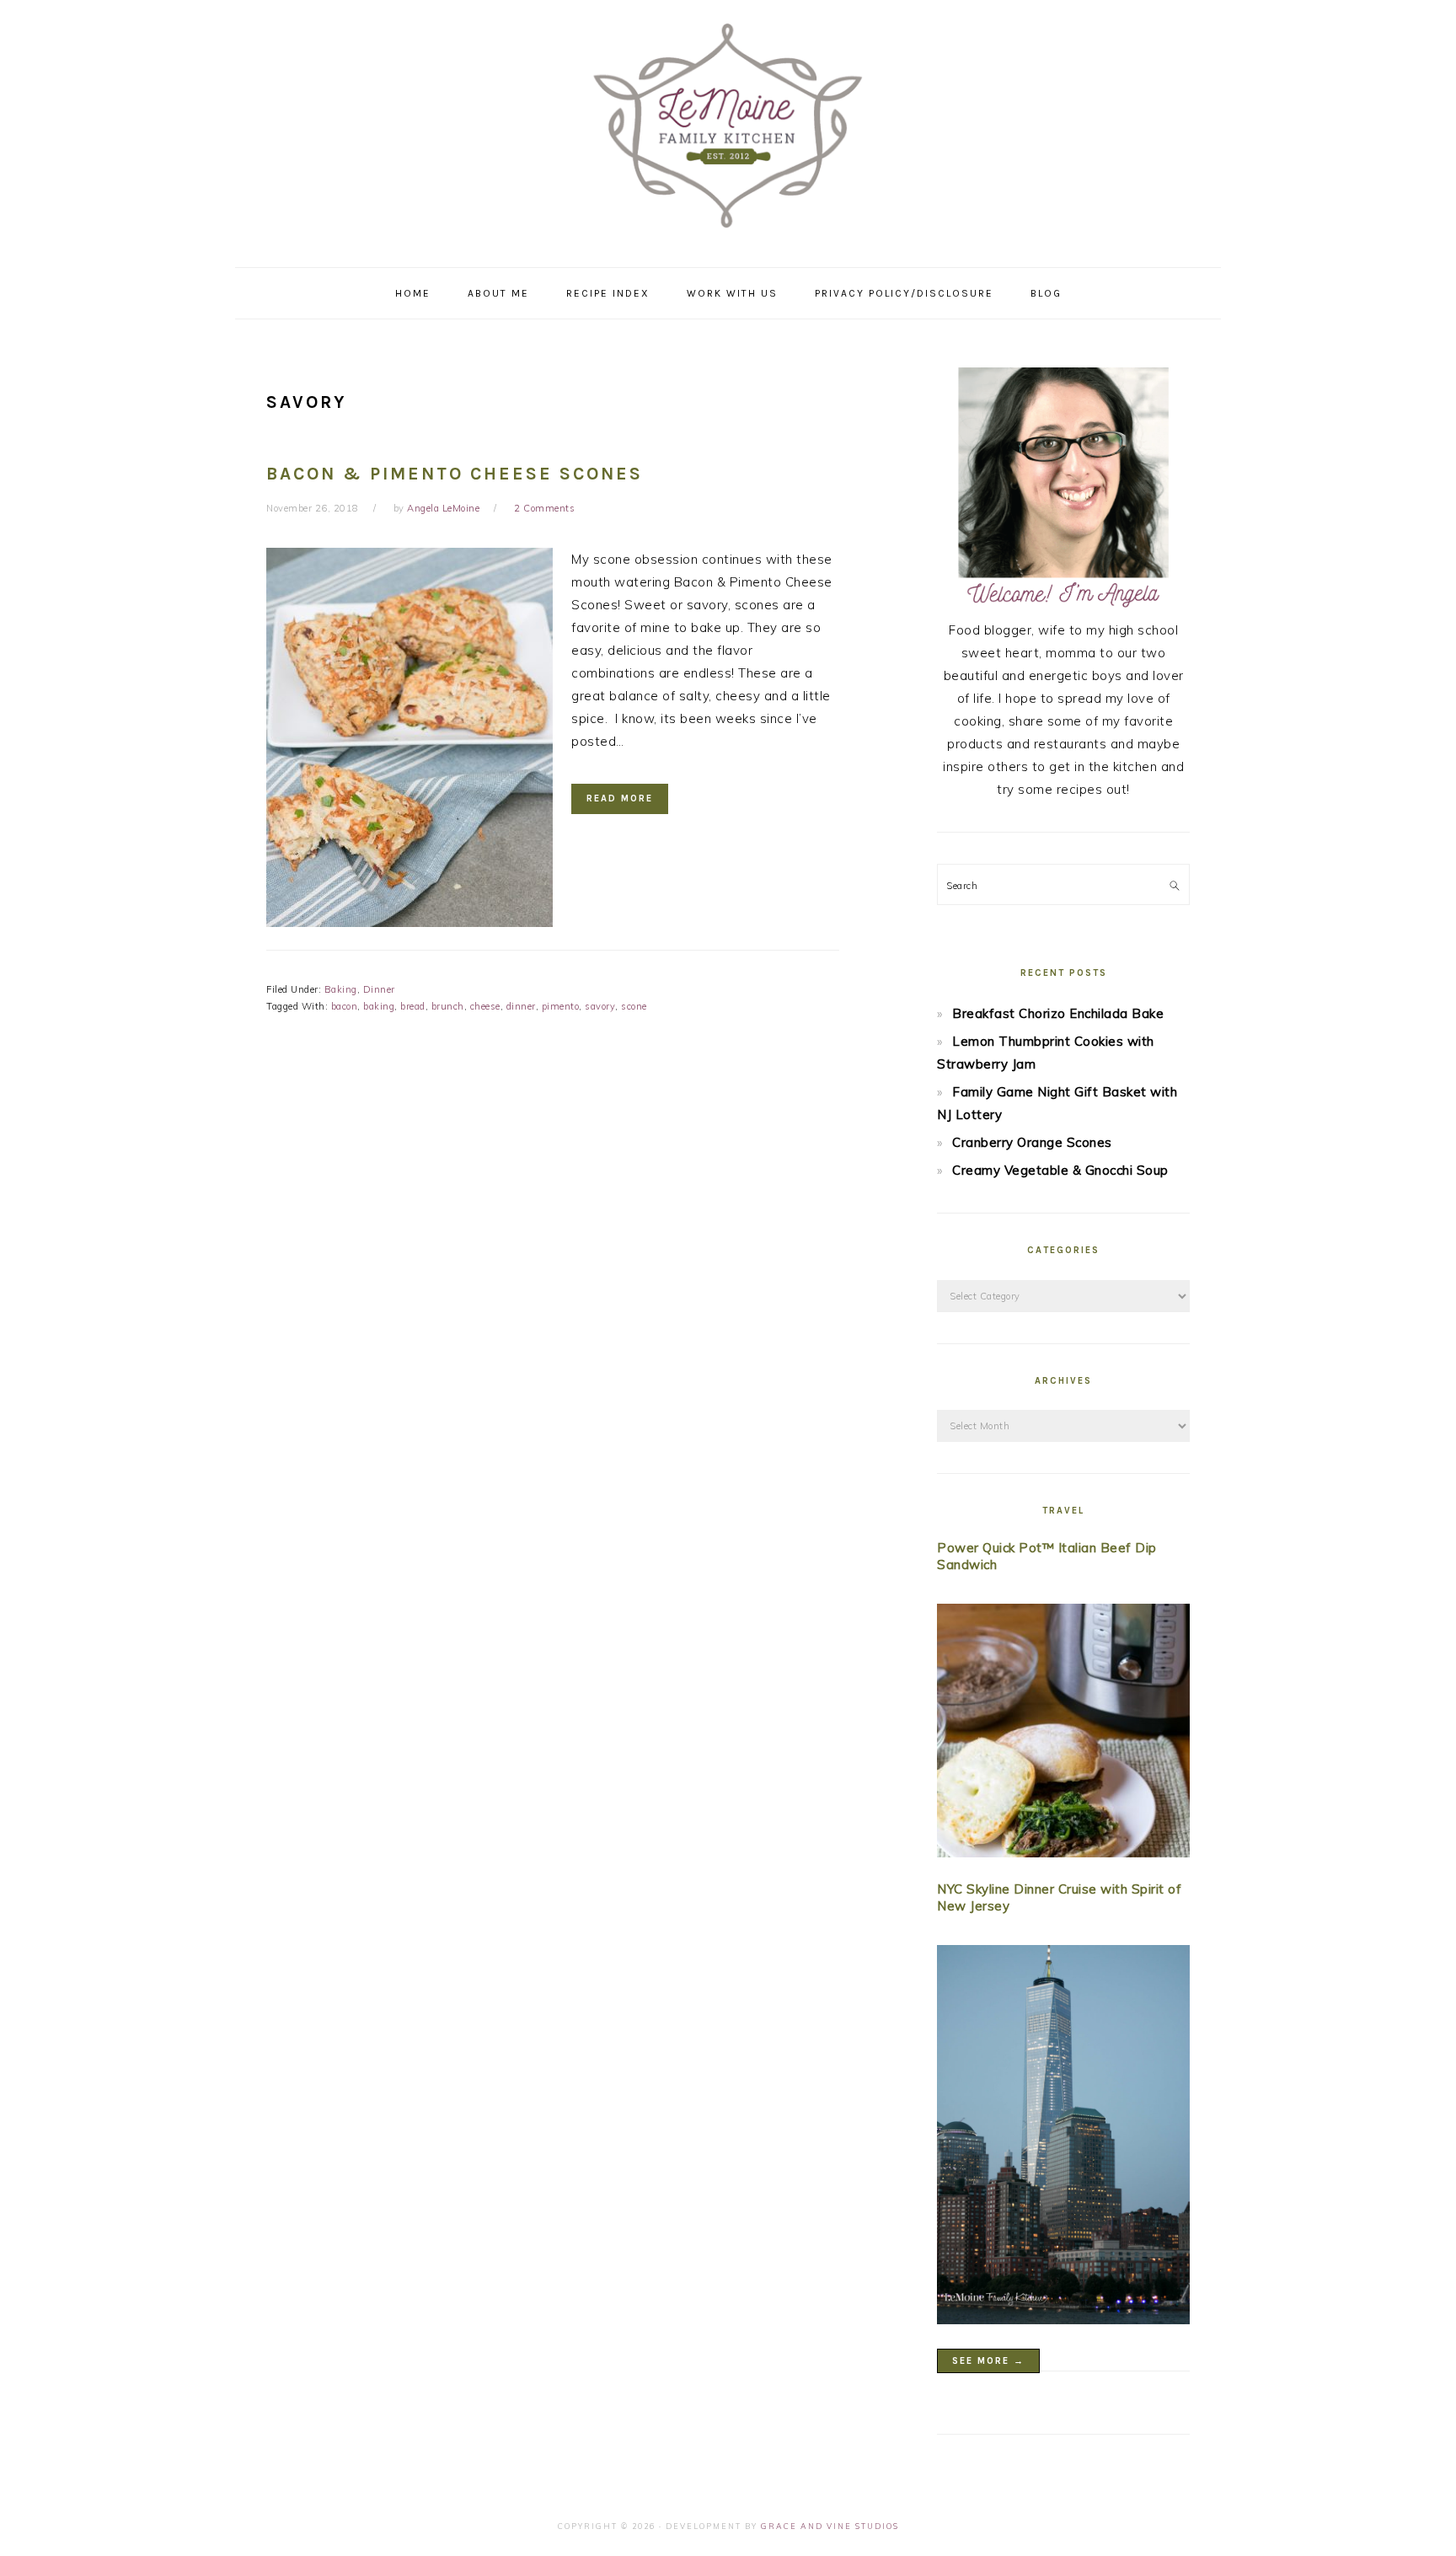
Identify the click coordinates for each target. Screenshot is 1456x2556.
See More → (988, 2361)
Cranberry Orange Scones (1032, 1142)
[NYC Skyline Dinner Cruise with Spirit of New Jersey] (1063, 2138)
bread (413, 1006)
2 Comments (544, 508)
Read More (620, 798)
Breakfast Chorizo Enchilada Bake (1058, 1013)
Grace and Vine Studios (830, 2526)
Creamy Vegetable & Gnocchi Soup (1060, 1170)
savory (600, 1006)
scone (634, 1006)
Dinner (379, 989)
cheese (485, 1006)
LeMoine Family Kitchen (728, 128)
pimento (561, 1006)
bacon (345, 1006)
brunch (448, 1006)
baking (379, 1006)
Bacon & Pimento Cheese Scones (455, 474)
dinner (521, 1006)
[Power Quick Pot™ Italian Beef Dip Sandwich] (1063, 1734)
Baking (341, 989)
